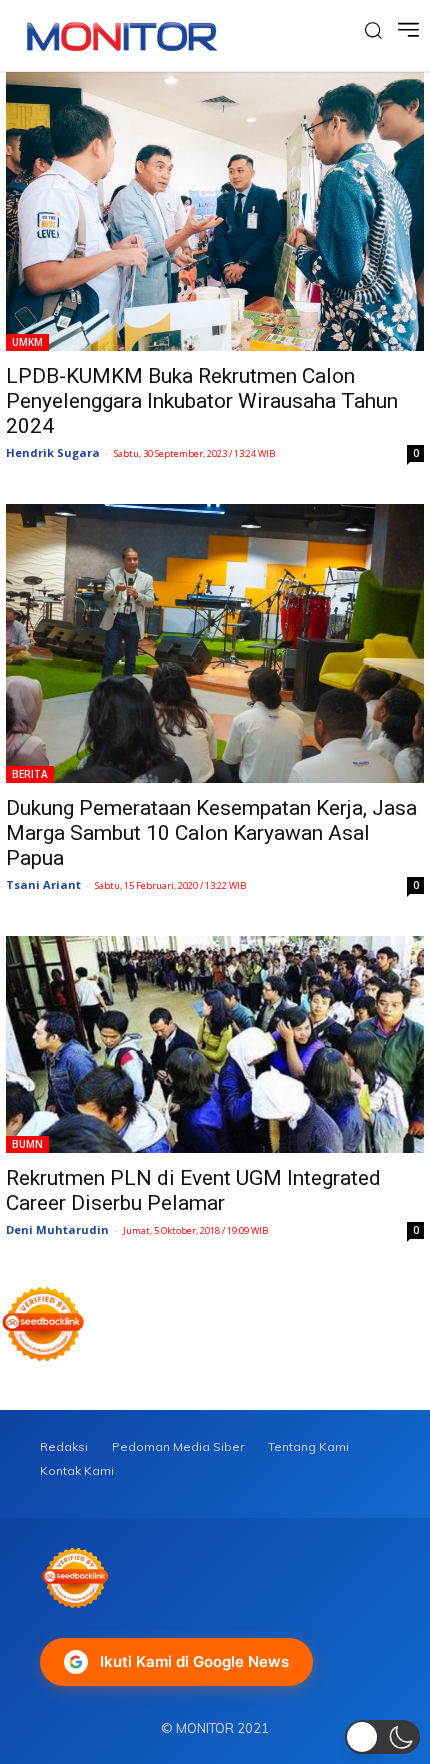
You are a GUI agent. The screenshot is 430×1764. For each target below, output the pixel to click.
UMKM (27, 342)
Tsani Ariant (43, 884)
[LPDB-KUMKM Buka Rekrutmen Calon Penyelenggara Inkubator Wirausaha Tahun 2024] (215, 211)
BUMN (27, 1144)
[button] (382, 1737)
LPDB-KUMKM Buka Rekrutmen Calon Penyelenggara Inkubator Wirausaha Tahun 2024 (202, 401)
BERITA (30, 774)
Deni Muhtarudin (57, 1229)
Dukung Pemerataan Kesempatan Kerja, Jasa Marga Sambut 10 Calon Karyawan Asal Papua (211, 833)
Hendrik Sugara (53, 452)
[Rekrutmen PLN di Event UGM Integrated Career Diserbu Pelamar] (215, 1044)
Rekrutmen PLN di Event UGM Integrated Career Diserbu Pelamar (193, 1190)
